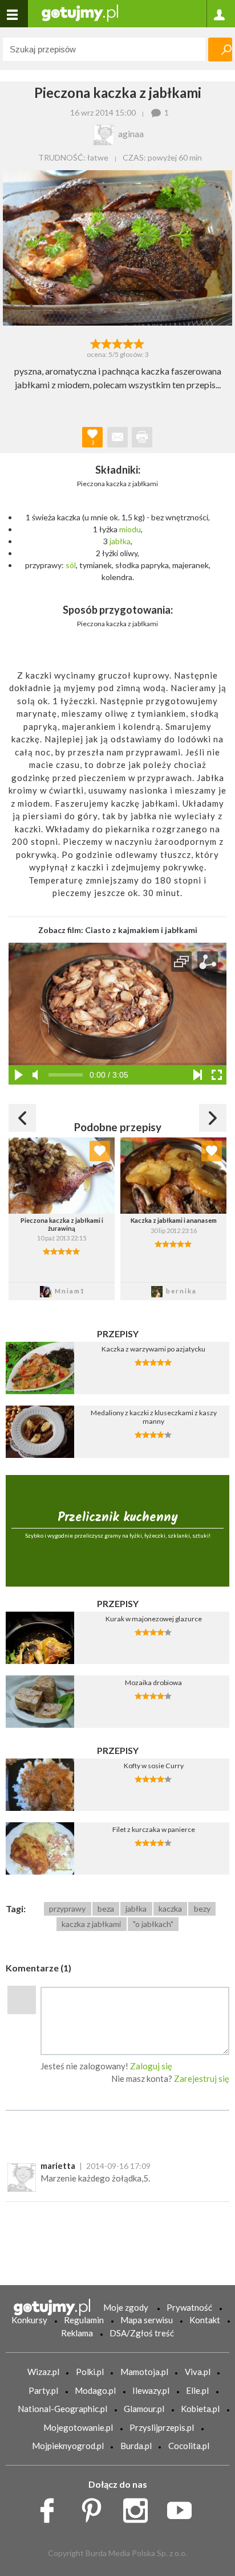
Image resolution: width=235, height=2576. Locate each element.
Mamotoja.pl (144, 2372)
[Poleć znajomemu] (117, 437)
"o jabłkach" (153, 1924)
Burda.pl (136, 2446)
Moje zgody (126, 2307)
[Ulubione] (100, 1151)
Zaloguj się (151, 2066)
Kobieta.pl (200, 2409)
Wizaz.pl (43, 2372)
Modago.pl (95, 2390)
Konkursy (29, 2320)
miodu (130, 529)
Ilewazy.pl (151, 2390)
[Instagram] (139, 2508)
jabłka (120, 541)
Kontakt (205, 2320)
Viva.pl (198, 2372)
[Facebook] (51, 2508)
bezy (202, 1909)
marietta (58, 2166)
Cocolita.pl (189, 2446)
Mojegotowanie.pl (78, 2427)
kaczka (170, 1909)
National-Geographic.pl (62, 2409)
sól (71, 565)
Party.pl (43, 2390)
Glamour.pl (144, 2409)
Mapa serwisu (147, 2320)
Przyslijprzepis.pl (162, 2427)
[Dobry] (117, 343)
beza (106, 1909)
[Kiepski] (96, 343)
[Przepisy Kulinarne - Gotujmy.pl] (80, 12)
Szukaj (220, 50)
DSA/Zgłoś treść (142, 2333)
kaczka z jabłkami (91, 1924)
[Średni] (106, 343)
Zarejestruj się (202, 2078)
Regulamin (84, 2320)
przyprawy (67, 1909)
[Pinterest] (96, 2508)
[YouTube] (183, 2508)
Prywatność (189, 2307)
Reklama (77, 2333)
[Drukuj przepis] (142, 437)
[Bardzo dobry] (129, 343)
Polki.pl (90, 2372)
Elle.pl (197, 2390)
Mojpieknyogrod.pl (68, 2446)
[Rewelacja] (139, 343)
